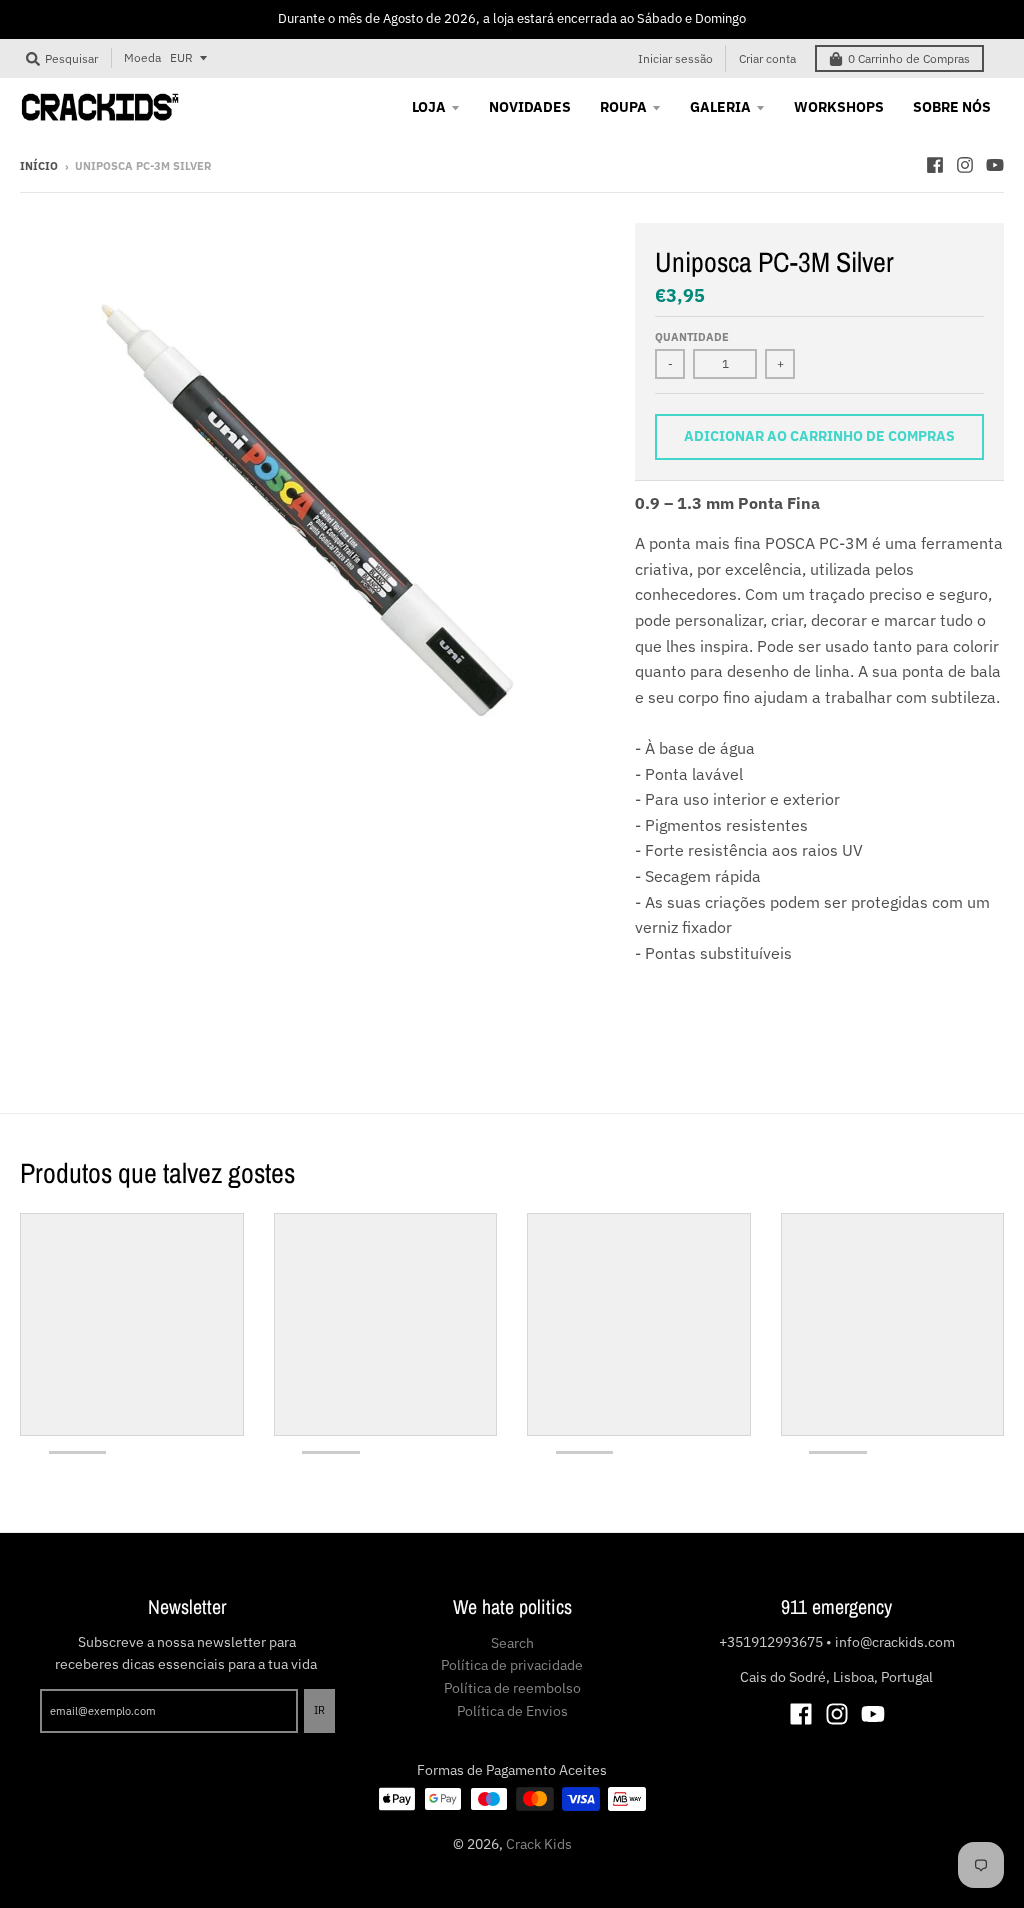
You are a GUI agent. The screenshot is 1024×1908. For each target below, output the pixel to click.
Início (39, 166)
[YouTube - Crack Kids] (995, 165)
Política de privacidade (512, 1665)
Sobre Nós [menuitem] (952, 107)
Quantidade (692, 337)
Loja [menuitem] (429, 107)
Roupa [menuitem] (623, 107)
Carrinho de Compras (909, 58)
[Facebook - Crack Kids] (935, 165)
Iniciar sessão (675, 58)
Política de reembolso (512, 1688)
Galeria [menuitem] (720, 107)
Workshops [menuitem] (839, 107)
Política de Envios (512, 1711)
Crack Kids (539, 1844)
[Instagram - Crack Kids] (965, 165)
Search (512, 1643)
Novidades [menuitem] (530, 107)
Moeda (142, 57)
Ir (319, 1710)
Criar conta (767, 58)
